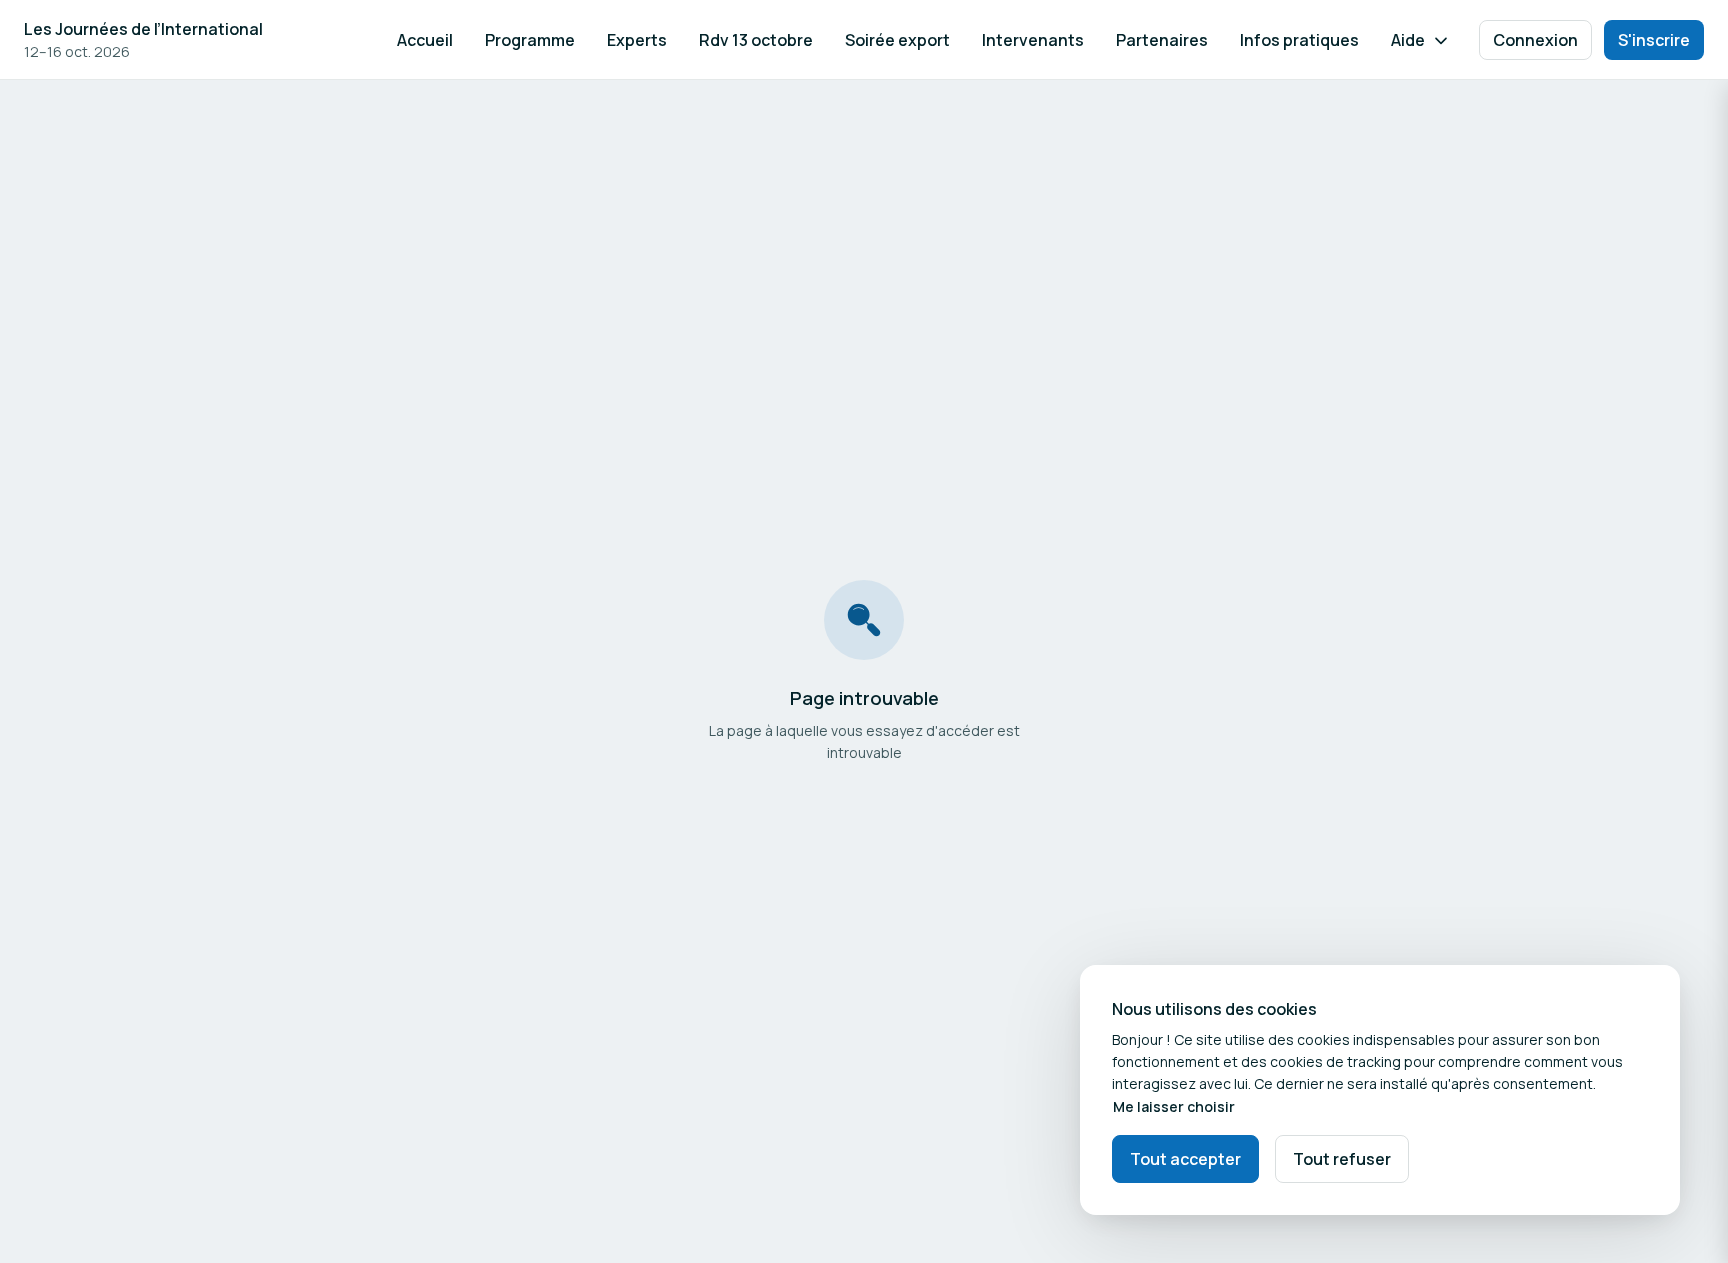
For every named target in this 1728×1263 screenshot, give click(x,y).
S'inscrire (1654, 40)
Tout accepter (1185, 1159)
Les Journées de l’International (143, 29)
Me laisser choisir (1174, 1106)
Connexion (1535, 40)
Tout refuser (1342, 1159)
